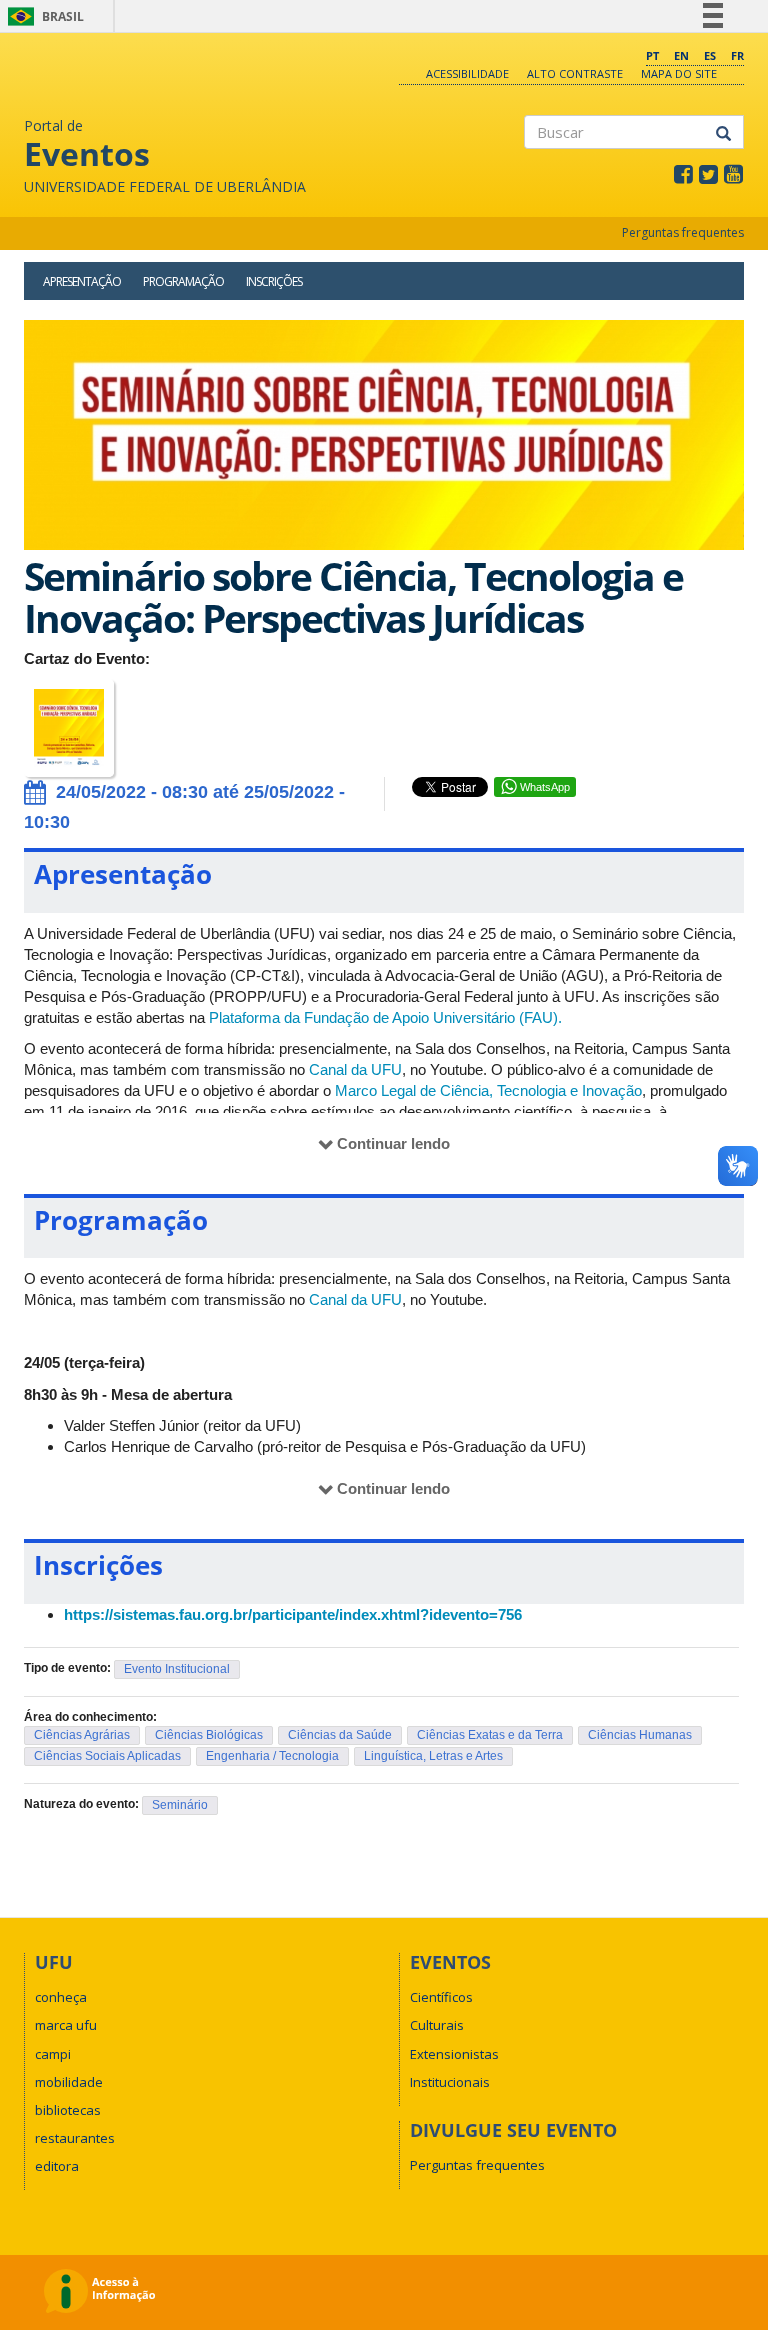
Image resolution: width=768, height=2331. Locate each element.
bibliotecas (68, 2110)
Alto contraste (575, 73)
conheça (61, 1997)
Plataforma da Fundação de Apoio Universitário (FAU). (385, 1017)
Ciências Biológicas (209, 1735)
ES (710, 55)
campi (53, 2054)
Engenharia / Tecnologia (272, 1756)
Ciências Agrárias (82, 1735)
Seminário (180, 1805)
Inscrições (274, 281)
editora (57, 2166)
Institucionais (450, 2082)
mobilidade (69, 2082)
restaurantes (75, 2138)
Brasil (42, 16)
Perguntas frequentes (683, 232)
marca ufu (66, 2025)
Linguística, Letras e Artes (433, 1756)
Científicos (441, 1997)
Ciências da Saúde (340, 1735)
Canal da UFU (355, 1069)
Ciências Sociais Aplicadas (107, 1756)
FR (737, 55)
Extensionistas (454, 2054)
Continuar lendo (393, 1143)
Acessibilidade (467, 73)
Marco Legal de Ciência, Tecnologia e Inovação (488, 1090)
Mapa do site (679, 73)
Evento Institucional (177, 1669)
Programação (183, 281)
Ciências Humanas (640, 1735)
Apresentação (82, 281)
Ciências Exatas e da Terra (490, 1735)
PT (652, 55)
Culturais (437, 2025)
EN (681, 55)
